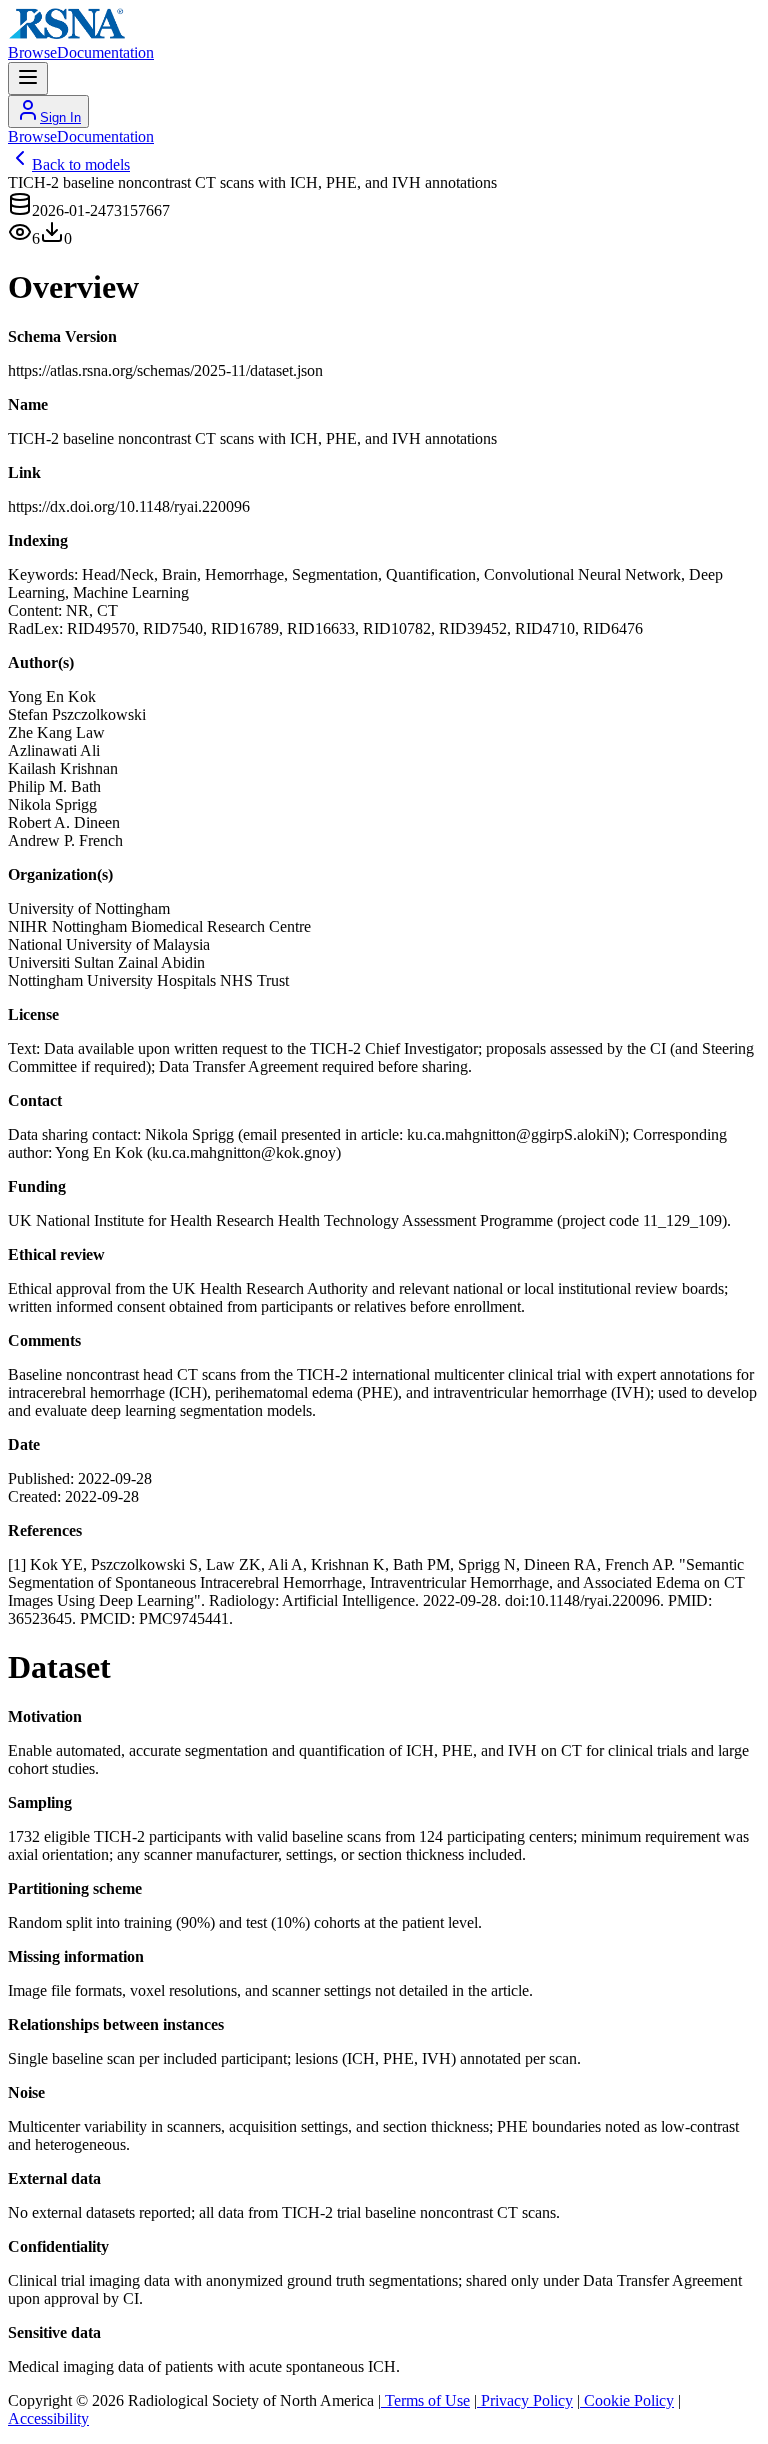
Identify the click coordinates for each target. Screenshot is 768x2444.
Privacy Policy (525, 2400)
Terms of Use (425, 2400)
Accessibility (48, 2418)
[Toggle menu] (28, 78)
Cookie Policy (627, 2400)
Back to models (81, 164)
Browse (32, 52)
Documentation (105, 52)
